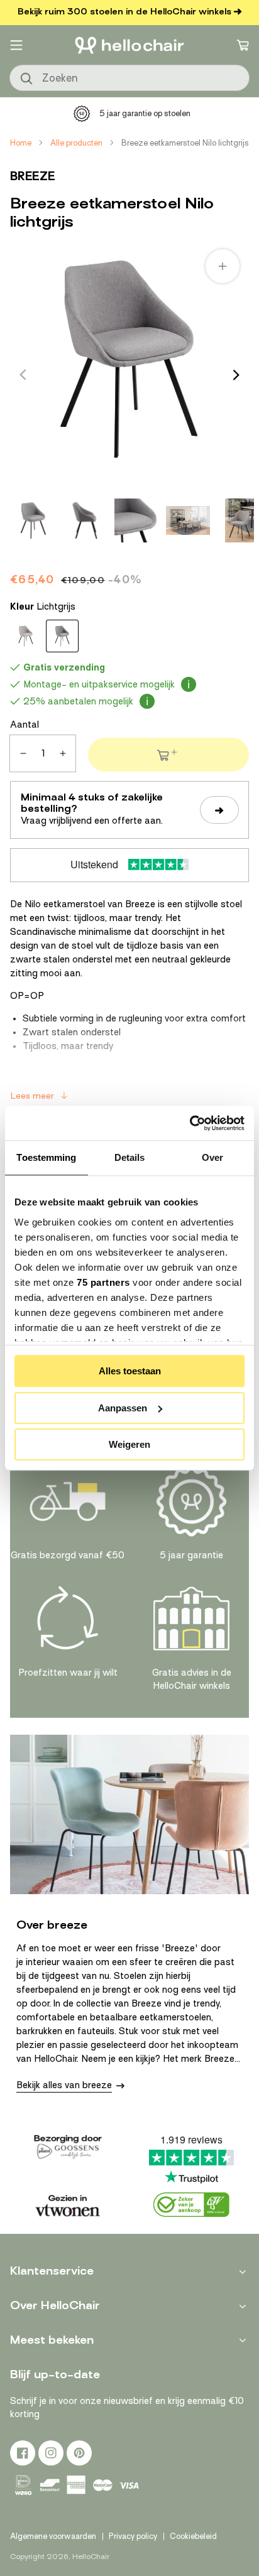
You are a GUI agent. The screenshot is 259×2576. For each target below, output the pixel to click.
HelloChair (91, 2557)
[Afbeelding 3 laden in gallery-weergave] (136, 520)
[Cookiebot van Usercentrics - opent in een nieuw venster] (190, 1123)
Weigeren (129, 1444)
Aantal (25, 725)
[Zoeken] (27, 79)
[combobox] (129, 78)
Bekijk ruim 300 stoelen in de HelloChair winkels (124, 12)
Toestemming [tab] (46, 1157)
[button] (16, 45)
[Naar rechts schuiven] (236, 375)
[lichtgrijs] (62, 636)
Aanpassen (123, 1408)
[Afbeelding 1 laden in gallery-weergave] (33, 520)
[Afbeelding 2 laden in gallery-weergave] (85, 520)
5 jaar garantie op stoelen (145, 113)
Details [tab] (130, 1157)
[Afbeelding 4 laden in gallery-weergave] (188, 520)
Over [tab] (212, 1157)
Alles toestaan (130, 1371)
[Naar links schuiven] (23, 375)
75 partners (103, 1282)
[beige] (26, 636)
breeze (33, 176)
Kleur (43, 606)
